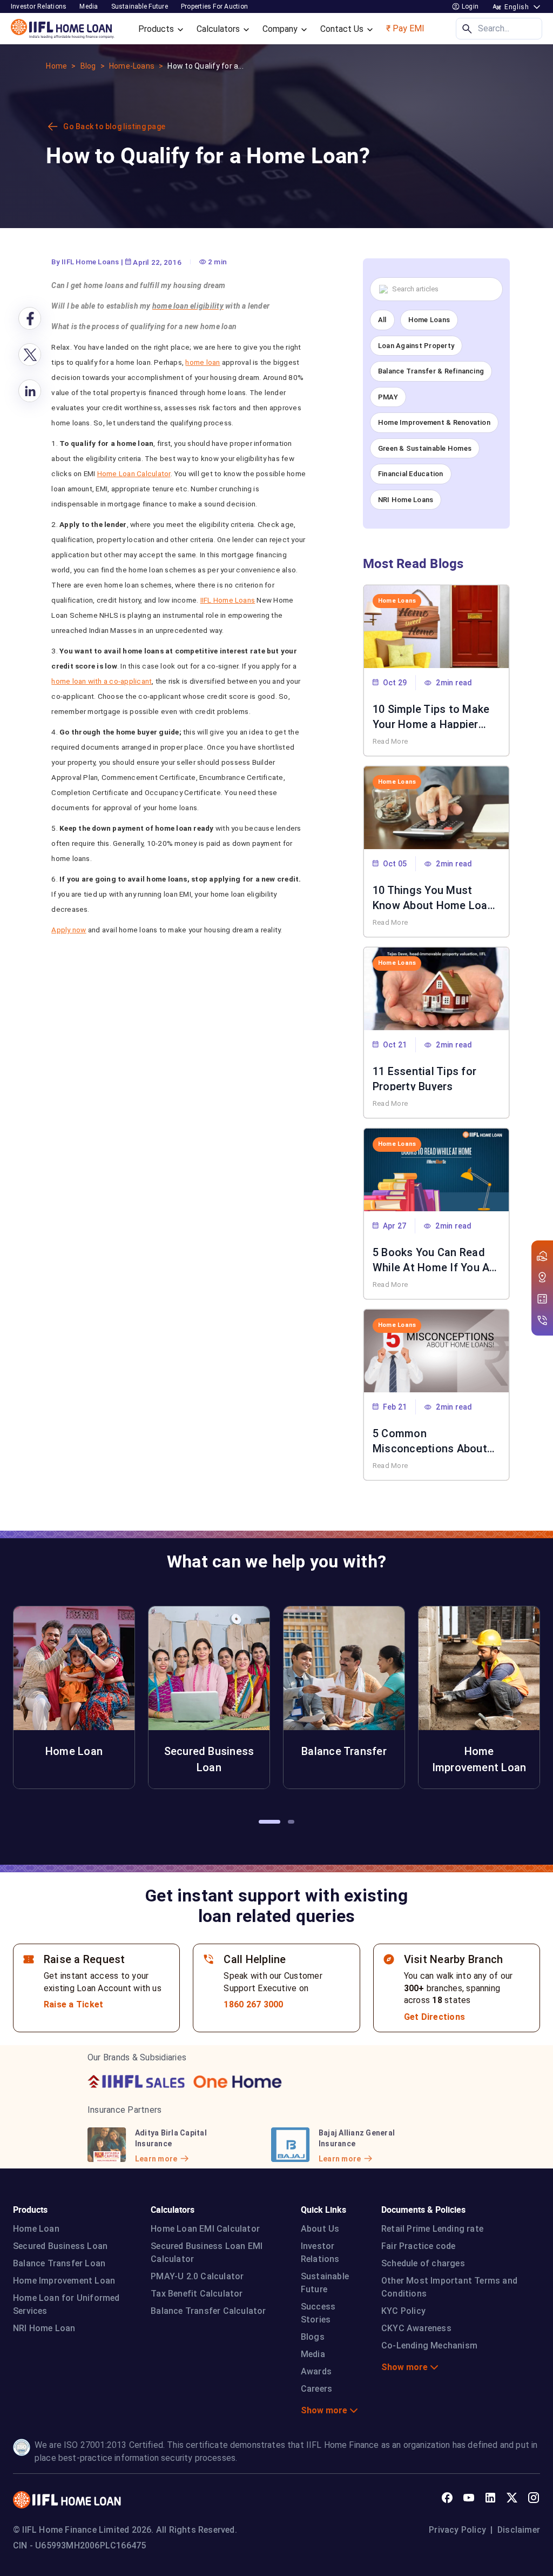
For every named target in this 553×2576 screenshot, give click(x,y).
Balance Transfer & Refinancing (431, 371)
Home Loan (36, 2229)
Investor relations (39, 6)
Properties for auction (214, 6)
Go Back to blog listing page (114, 126)
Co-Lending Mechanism (429, 2345)
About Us (320, 2229)
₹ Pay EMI (405, 28)
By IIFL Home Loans (85, 262)
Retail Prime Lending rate (432, 2229)
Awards (316, 2371)
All (382, 320)
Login (469, 6)
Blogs (313, 2337)
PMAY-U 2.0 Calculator (197, 2276)
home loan (203, 362)
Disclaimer (519, 2530)
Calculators (219, 29)
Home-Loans (132, 66)
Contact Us (343, 29)
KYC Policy (403, 2311)
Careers (316, 2389)
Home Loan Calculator (134, 473)
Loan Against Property (416, 346)
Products (157, 29)
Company (281, 29)
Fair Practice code (419, 2246)
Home (56, 66)
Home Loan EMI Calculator (205, 2229)
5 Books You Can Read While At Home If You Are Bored (436, 1259)
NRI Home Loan (44, 2328)
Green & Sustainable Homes (425, 448)
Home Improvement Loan (64, 2281)
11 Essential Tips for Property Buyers (424, 1078)
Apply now (69, 930)
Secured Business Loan (60, 2246)
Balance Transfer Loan (59, 2263)
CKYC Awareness (416, 2328)
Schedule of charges (423, 2263)
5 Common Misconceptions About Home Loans (430, 1440)
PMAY (388, 397)
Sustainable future (140, 6)
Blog (88, 66)
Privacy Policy (457, 2530)
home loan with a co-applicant (102, 681)
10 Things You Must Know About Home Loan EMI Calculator (433, 897)
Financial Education (411, 474)
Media (89, 6)
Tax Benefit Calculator (197, 2294)
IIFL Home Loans (228, 600)
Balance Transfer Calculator (208, 2311)
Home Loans (429, 320)
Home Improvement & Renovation (434, 422)
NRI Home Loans (406, 500)
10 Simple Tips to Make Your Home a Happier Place (431, 716)
